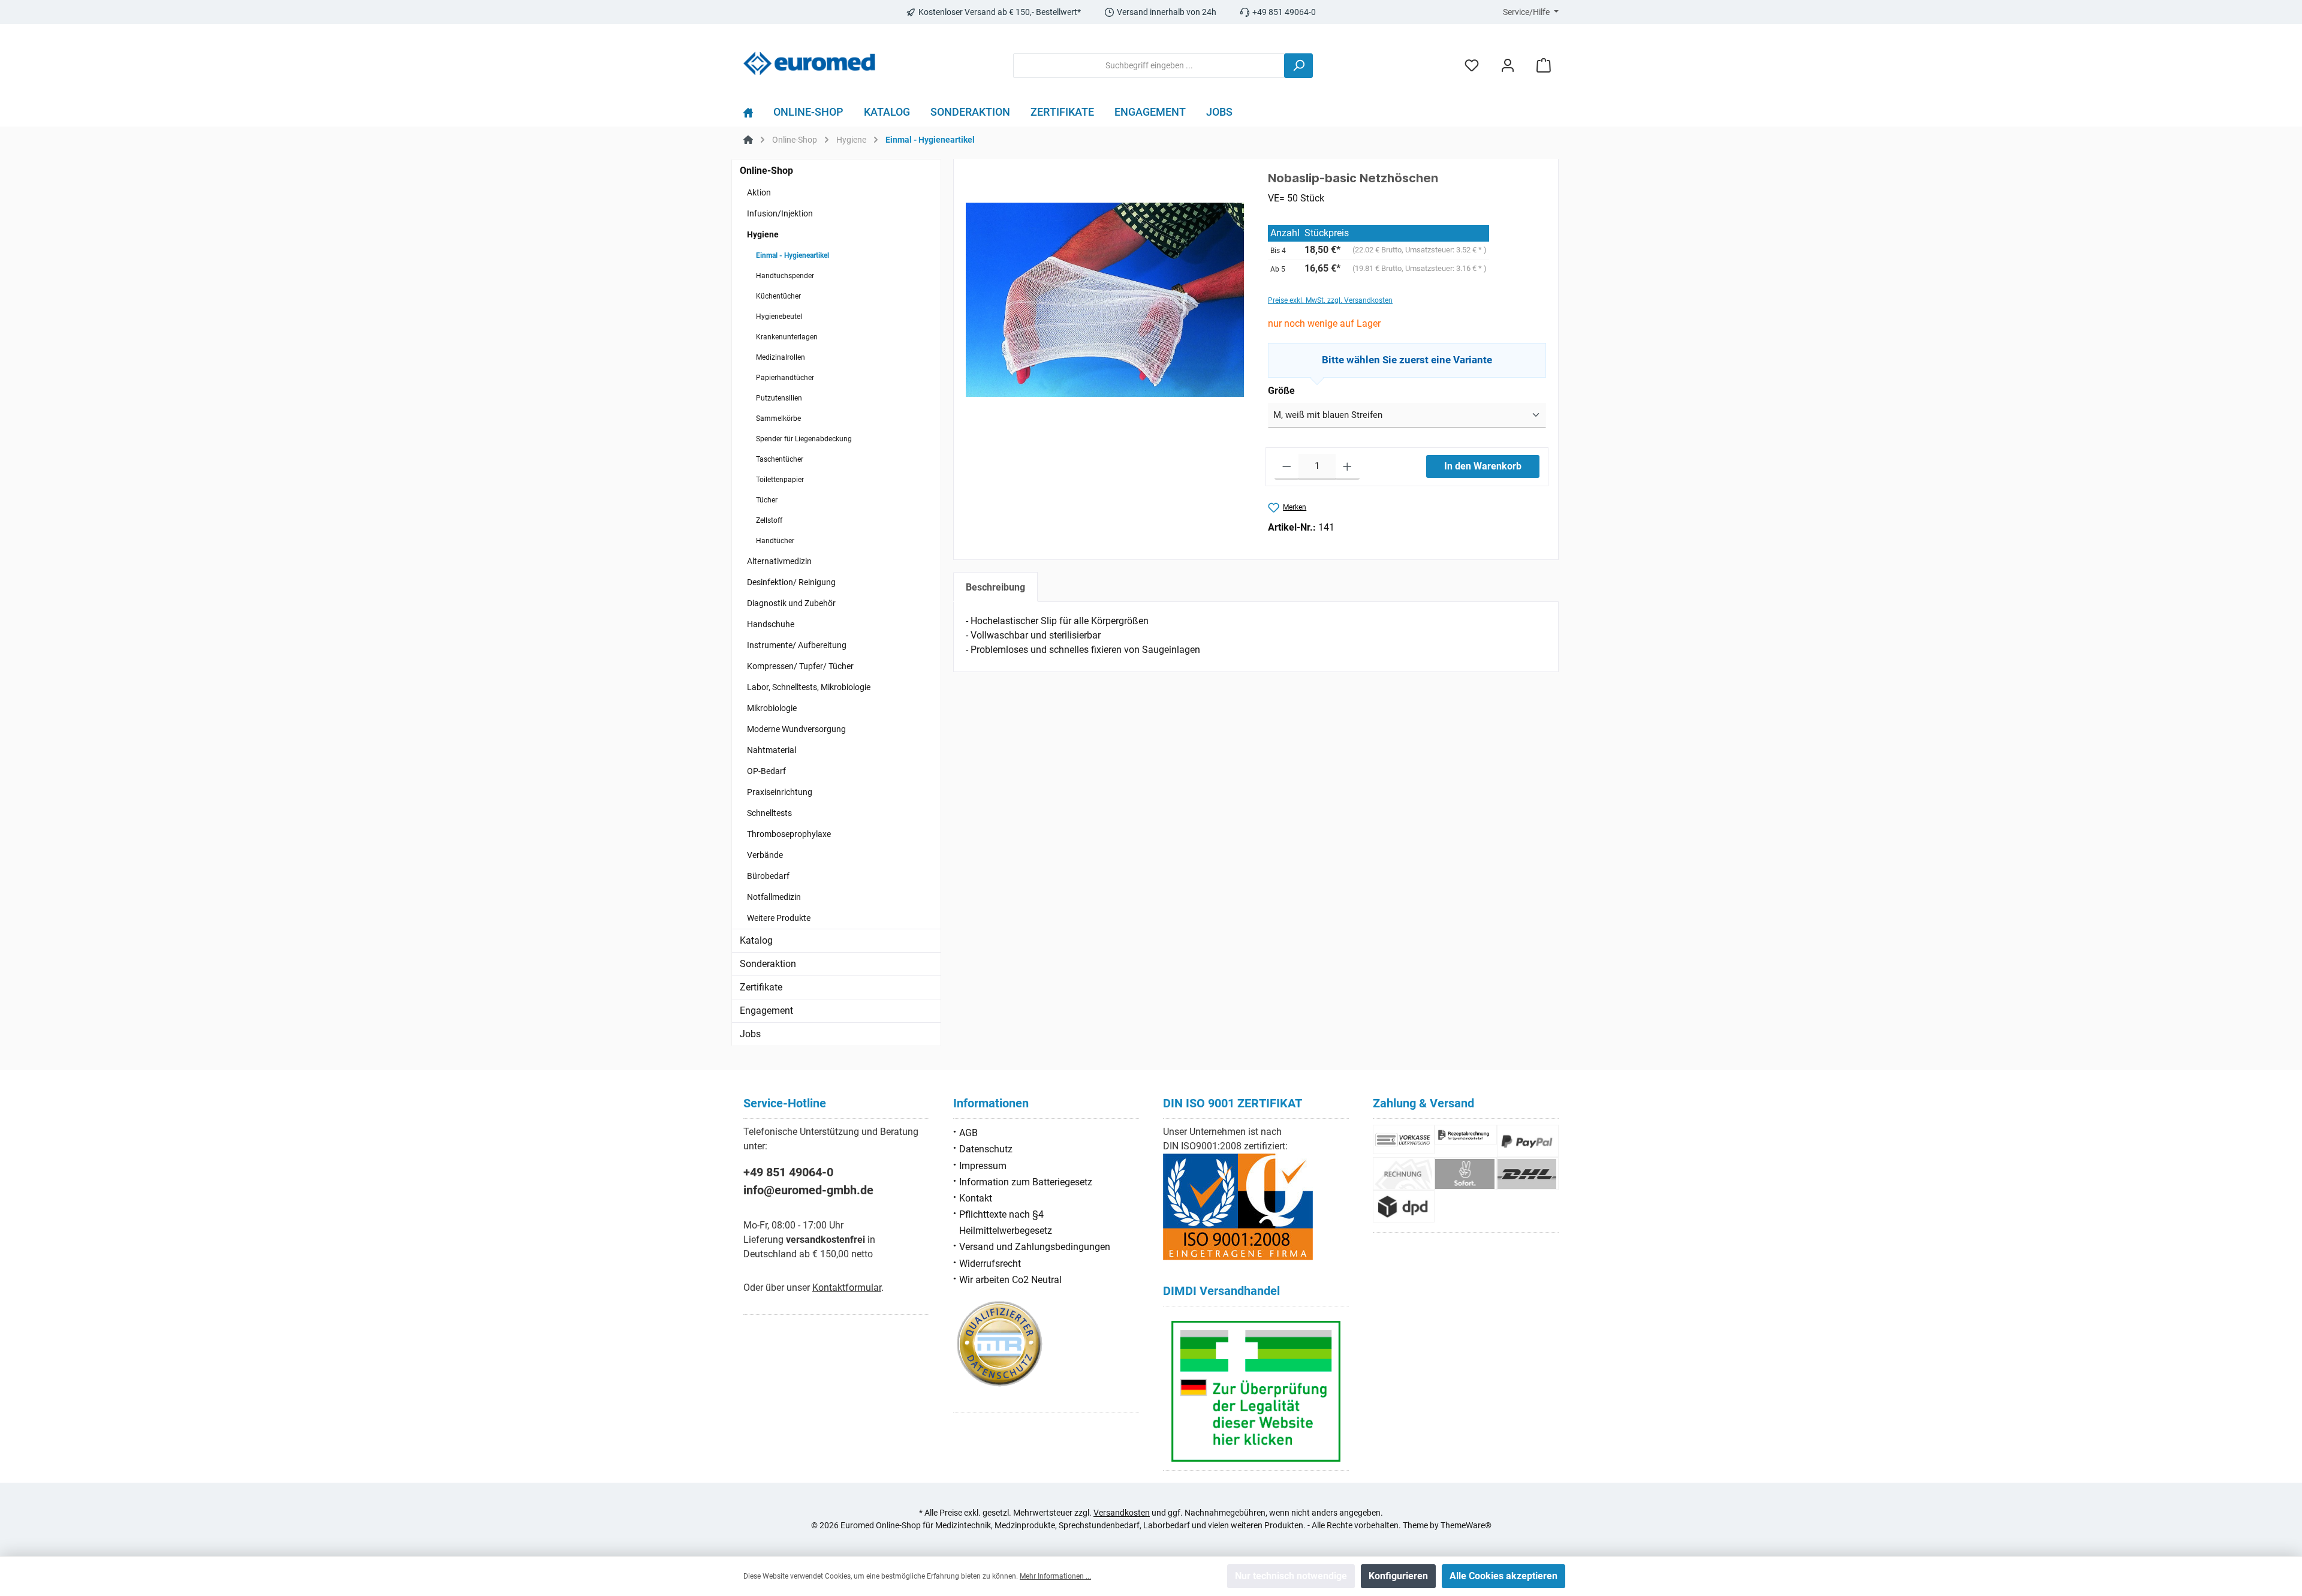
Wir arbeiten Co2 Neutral (1010, 1280)
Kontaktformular (847, 1288)
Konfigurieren (1398, 1576)
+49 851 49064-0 (788, 1172)
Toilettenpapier (780, 480)
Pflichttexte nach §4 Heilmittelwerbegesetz (1006, 1222)
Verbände (765, 855)
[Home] (753, 115)
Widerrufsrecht (990, 1264)
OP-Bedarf (766, 771)
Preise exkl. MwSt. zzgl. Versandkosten (1330, 300)
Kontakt (976, 1198)
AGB (968, 1133)
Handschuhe (771, 624)
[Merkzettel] (1472, 66)
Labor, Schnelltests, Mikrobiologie (809, 687)
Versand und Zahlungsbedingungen (1035, 1247)
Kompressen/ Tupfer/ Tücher (800, 666)
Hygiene (763, 234)
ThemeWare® (1466, 1525)
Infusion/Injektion (780, 213)
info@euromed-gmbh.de (808, 1190)
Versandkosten (1122, 1513)
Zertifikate (761, 987)
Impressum (983, 1166)
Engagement (766, 1011)
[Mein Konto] (1508, 66)
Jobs (750, 1034)
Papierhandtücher (785, 378)
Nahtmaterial (772, 750)
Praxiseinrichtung (780, 792)
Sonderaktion (768, 964)
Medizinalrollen (781, 357)
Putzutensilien (779, 398)
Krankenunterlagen (787, 337)
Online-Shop (766, 171)
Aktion (759, 192)
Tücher (767, 500)
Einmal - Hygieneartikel (793, 255)
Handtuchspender (785, 276)
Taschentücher (780, 459)
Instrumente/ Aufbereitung (797, 645)
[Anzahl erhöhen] (1347, 467)
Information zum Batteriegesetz (1026, 1182)
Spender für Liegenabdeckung (804, 439)
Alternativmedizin (779, 561)
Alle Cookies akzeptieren (1503, 1576)
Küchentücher (778, 296)
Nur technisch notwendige (1291, 1576)
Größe (1281, 391)
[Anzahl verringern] (1287, 467)
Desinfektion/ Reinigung (791, 582)
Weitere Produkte (779, 918)
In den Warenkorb (1483, 466)
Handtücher (775, 541)
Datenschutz (986, 1149)
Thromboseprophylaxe (789, 834)
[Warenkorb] (1544, 66)
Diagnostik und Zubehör (791, 603)
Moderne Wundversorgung (796, 729)
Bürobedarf (768, 876)
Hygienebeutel (779, 317)
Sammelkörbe (778, 418)
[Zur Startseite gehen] (809, 63)
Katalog (756, 940)
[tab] (995, 587)
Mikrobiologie (772, 708)
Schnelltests (769, 813)
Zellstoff (769, 520)
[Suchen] (1298, 66)
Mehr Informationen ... (1055, 1576)
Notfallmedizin (774, 897)
